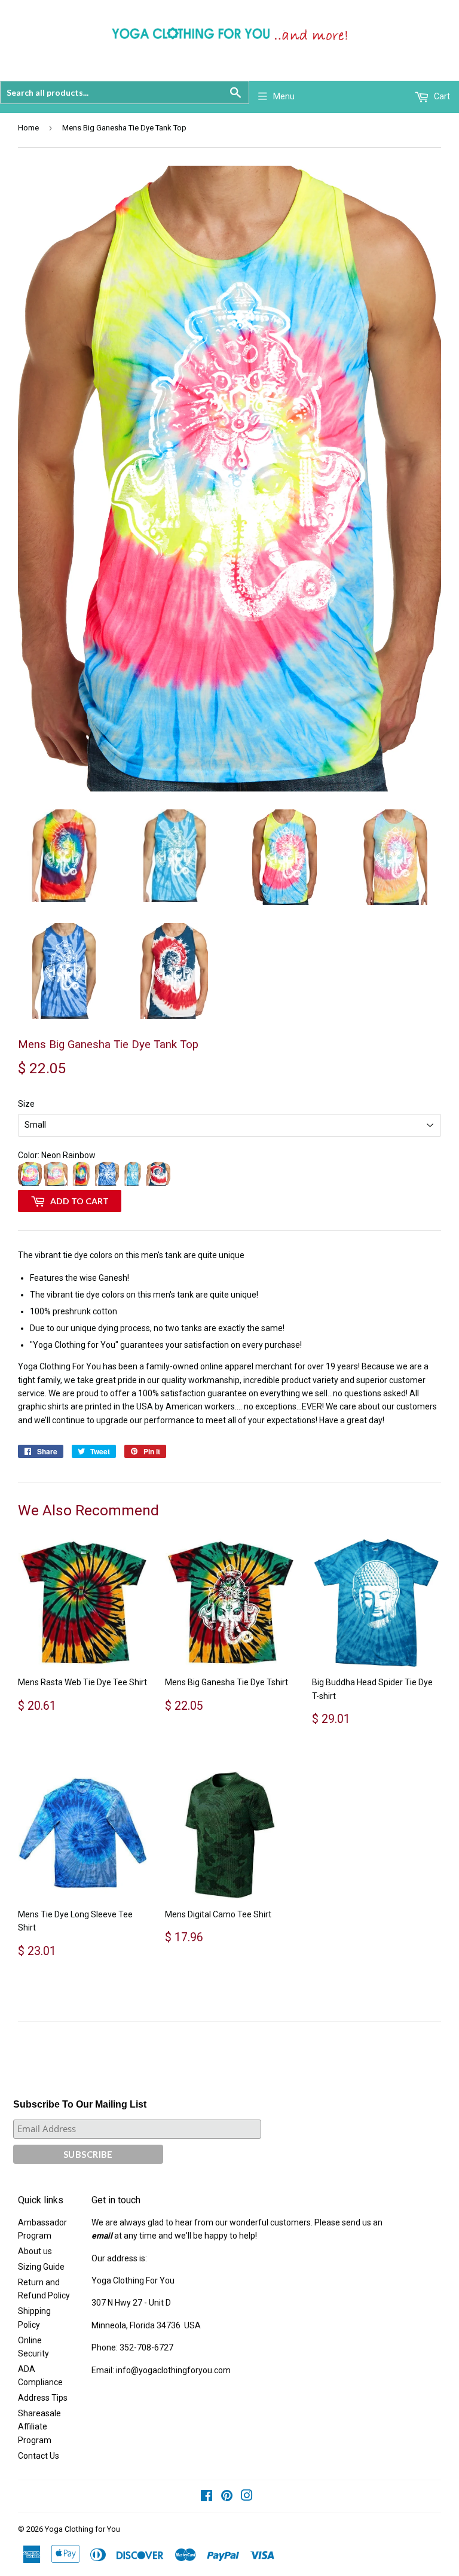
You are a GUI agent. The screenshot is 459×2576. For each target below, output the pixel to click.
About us (35, 2251)
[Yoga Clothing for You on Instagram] (247, 2497)
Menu (284, 96)
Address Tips (43, 2398)
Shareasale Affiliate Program (39, 2427)
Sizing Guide (41, 2267)
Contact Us (39, 2456)
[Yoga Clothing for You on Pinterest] (227, 2497)
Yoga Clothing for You (82, 2529)
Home (28, 128)
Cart (441, 96)
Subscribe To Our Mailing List (80, 2104)
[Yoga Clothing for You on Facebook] (206, 2497)
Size (26, 1104)
